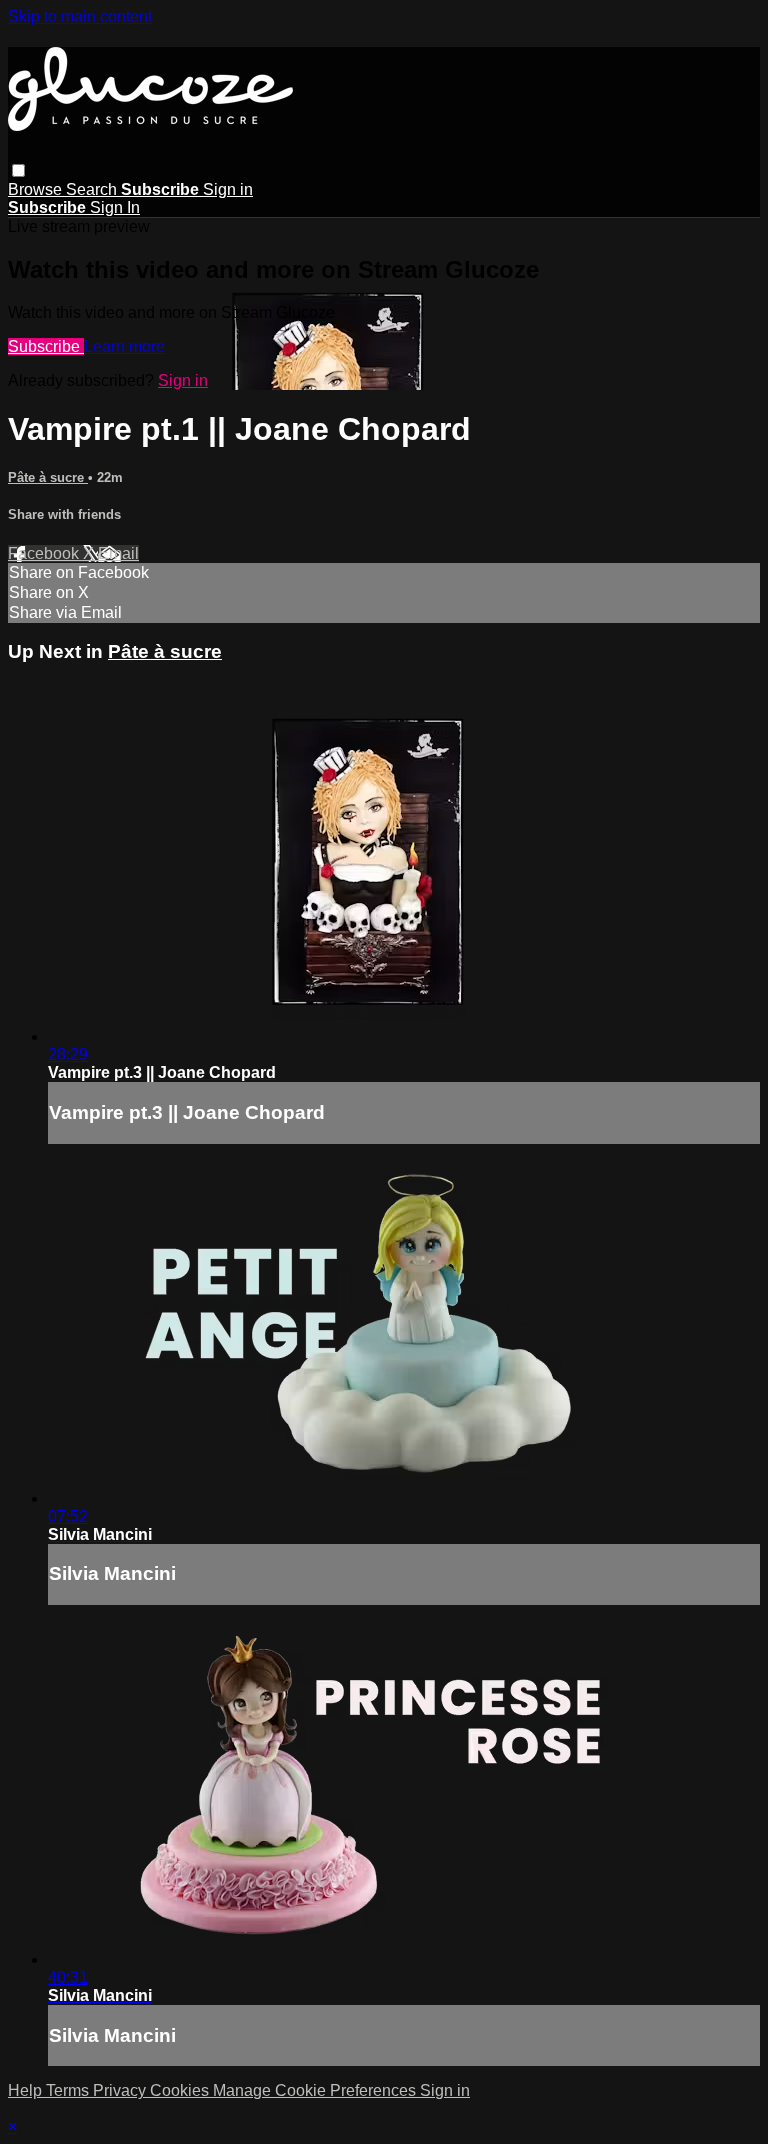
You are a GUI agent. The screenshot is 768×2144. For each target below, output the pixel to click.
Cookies (181, 2090)
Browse (37, 189)
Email (118, 553)
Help (27, 2090)
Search (93, 189)
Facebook (45, 553)
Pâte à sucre (48, 477)
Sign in (228, 189)
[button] (18, 170)
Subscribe (46, 346)
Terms (69, 2090)
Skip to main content (80, 16)
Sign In (115, 207)
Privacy (121, 2090)
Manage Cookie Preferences (316, 2090)
